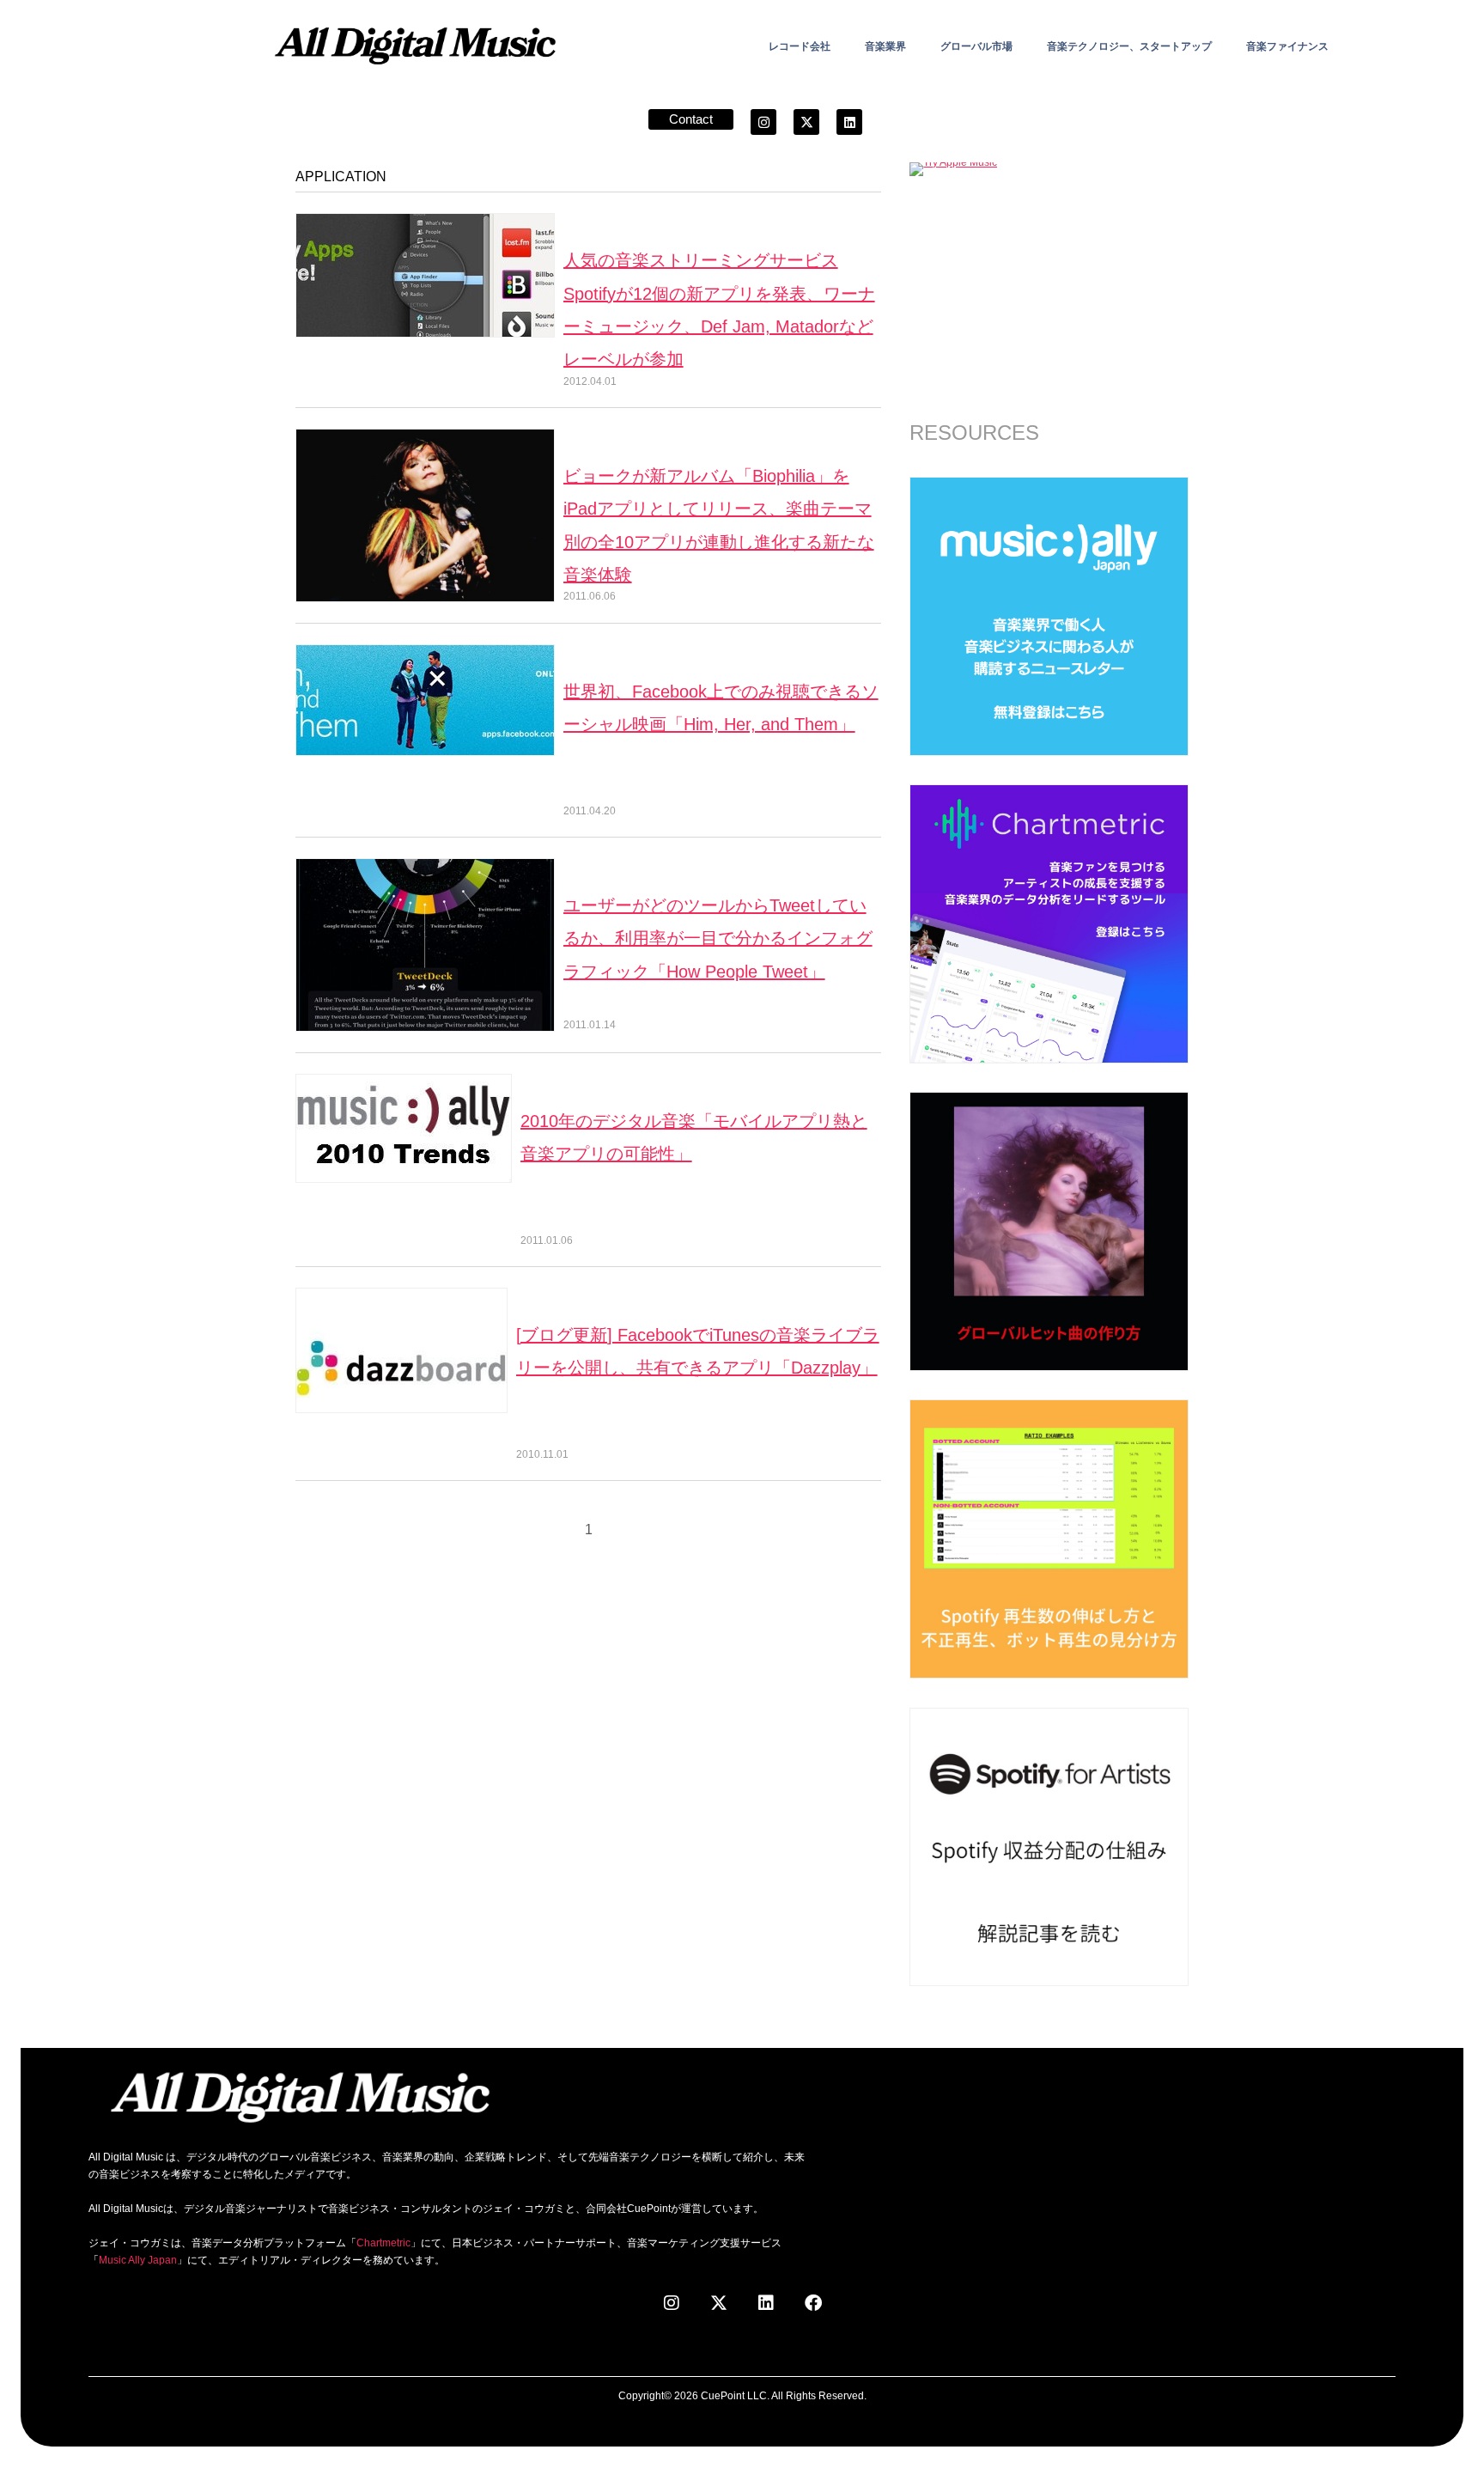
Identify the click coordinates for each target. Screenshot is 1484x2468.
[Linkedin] (849, 122)
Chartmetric (383, 2243)
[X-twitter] (806, 122)
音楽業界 (885, 46)
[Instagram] (763, 122)
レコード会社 (800, 46)
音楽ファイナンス (1287, 46)
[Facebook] (813, 2303)
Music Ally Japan (138, 2260)
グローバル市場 (976, 46)
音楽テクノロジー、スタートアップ (1129, 46)
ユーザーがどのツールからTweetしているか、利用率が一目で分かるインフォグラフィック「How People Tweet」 (718, 938)
